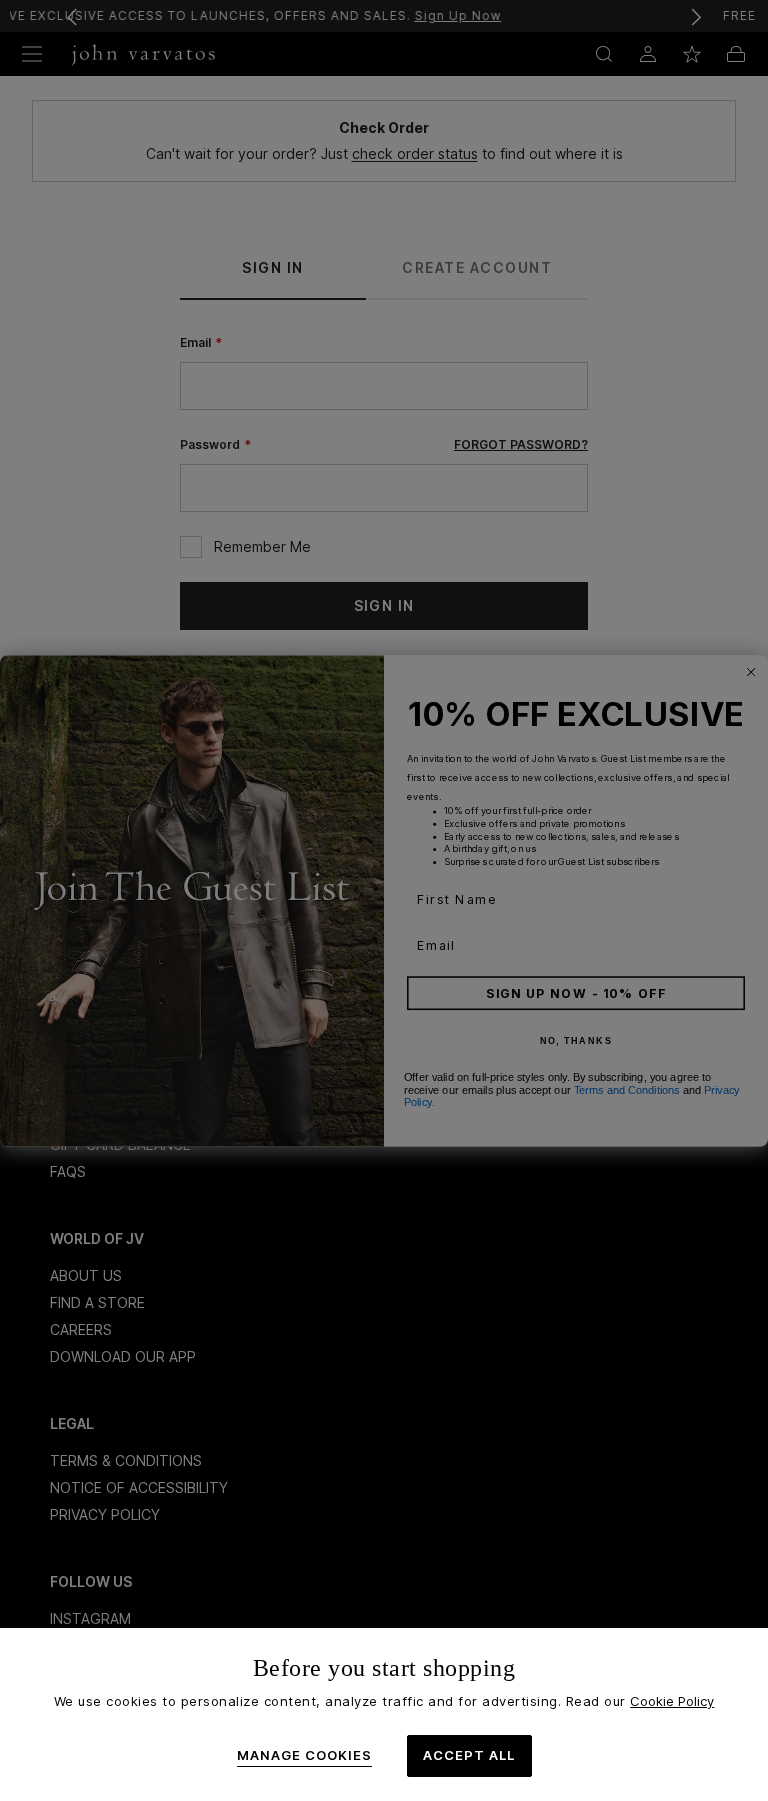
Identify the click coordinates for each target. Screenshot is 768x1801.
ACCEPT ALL (469, 1755)
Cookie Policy (672, 1701)
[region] (384, 1714)
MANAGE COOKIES (304, 1755)
